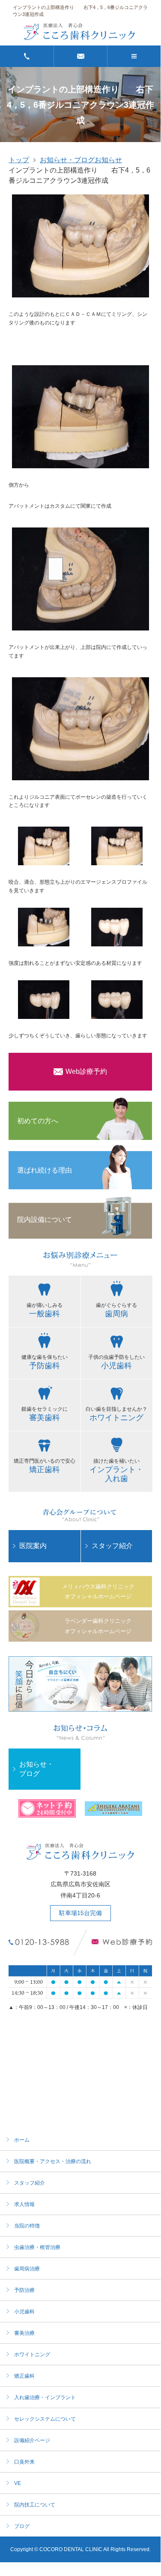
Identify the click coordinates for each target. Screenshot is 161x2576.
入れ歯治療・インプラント (45, 2397)
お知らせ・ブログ (67, 160)
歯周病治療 (27, 2269)
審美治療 (24, 2333)
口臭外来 (24, 2462)
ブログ (22, 2526)
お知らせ (108, 160)
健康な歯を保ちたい (45, 1362)
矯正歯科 (24, 2376)
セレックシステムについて (45, 2419)
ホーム (22, 2140)
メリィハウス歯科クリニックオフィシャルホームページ (98, 1591)
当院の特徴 (27, 2226)
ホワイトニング (32, 2355)
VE (18, 2483)
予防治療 (24, 2290)
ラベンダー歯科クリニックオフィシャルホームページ (98, 1626)
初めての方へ (38, 1121)
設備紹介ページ (32, 2440)
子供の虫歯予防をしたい (116, 1362)
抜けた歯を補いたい (116, 1470)
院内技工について (35, 2505)
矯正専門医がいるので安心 (45, 1466)
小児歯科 (24, 2312)
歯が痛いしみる (45, 1310)
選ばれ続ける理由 (45, 1170)
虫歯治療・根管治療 (37, 2247)
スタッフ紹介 (112, 1546)
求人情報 (24, 2204)
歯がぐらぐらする (116, 1310)
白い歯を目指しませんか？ (116, 1414)
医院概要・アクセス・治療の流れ (53, 2161)
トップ (19, 160)
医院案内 (33, 1546)
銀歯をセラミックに (45, 1414)
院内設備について (45, 1220)
